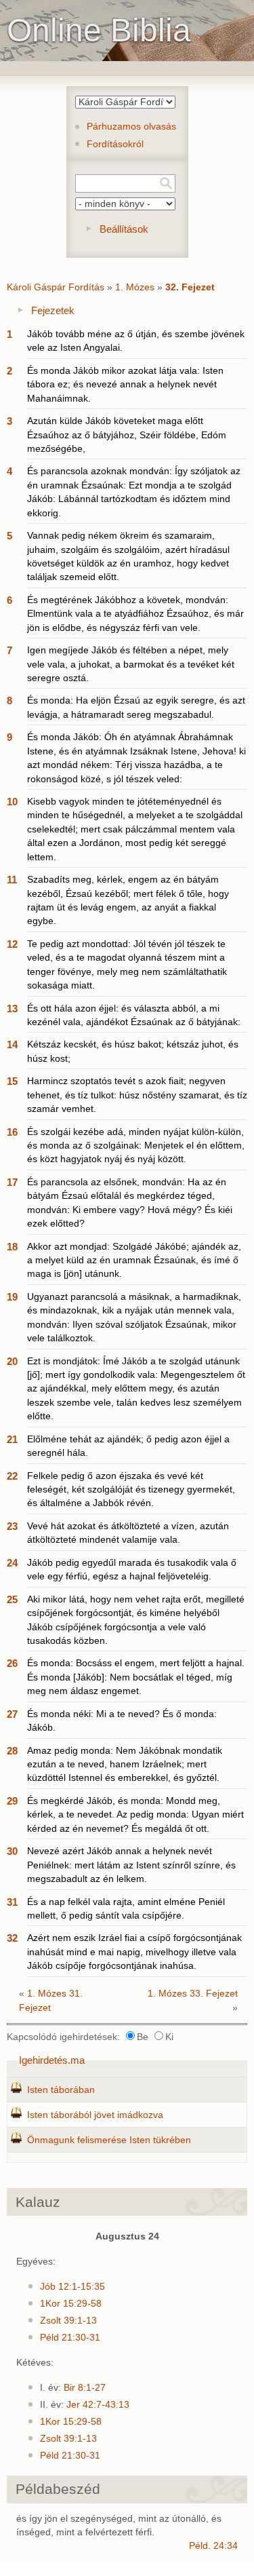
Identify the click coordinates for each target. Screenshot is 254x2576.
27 (12, 1714)
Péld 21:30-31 (70, 2338)
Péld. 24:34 (213, 2546)
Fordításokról (115, 144)
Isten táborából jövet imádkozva (95, 2115)
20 (12, 1361)
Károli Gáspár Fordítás (56, 287)
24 (12, 1563)
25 (12, 1599)
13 (12, 1008)
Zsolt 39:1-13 (68, 2321)
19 (12, 1297)
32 (12, 1938)
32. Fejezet (190, 287)
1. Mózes (135, 287)
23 (12, 1526)
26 (12, 1663)
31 (12, 1902)
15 (12, 1081)
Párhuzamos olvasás (131, 127)
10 (12, 802)
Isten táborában (61, 2090)
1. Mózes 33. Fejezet (193, 1994)
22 (12, 1476)
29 (12, 1801)
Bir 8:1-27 (85, 2388)
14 (12, 1044)
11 (12, 880)
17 (12, 1182)
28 (12, 1751)
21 (12, 1439)
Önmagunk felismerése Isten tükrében (109, 2140)
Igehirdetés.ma (52, 2060)
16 (12, 1132)
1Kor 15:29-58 (71, 2304)
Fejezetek (53, 310)
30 (12, 1851)
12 (12, 944)
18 (12, 1247)
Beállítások (124, 229)
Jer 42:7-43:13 (98, 2405)
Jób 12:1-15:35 (72, 2287)
